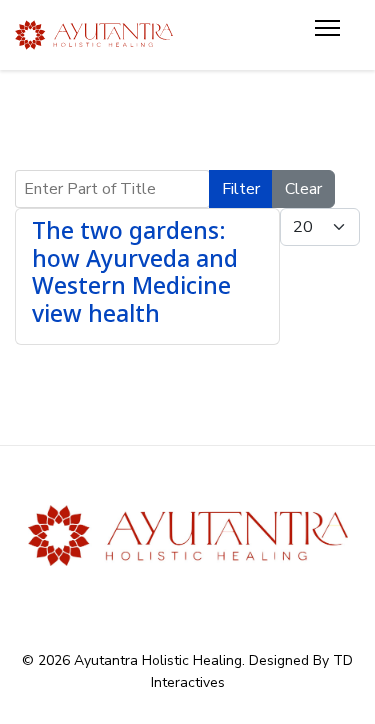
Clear (303, 189)
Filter (241, 189)
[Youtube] (187, 600)
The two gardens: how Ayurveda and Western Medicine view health (135, 271)
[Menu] (327, 35)
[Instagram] (226, 600)
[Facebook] (148, 600)
